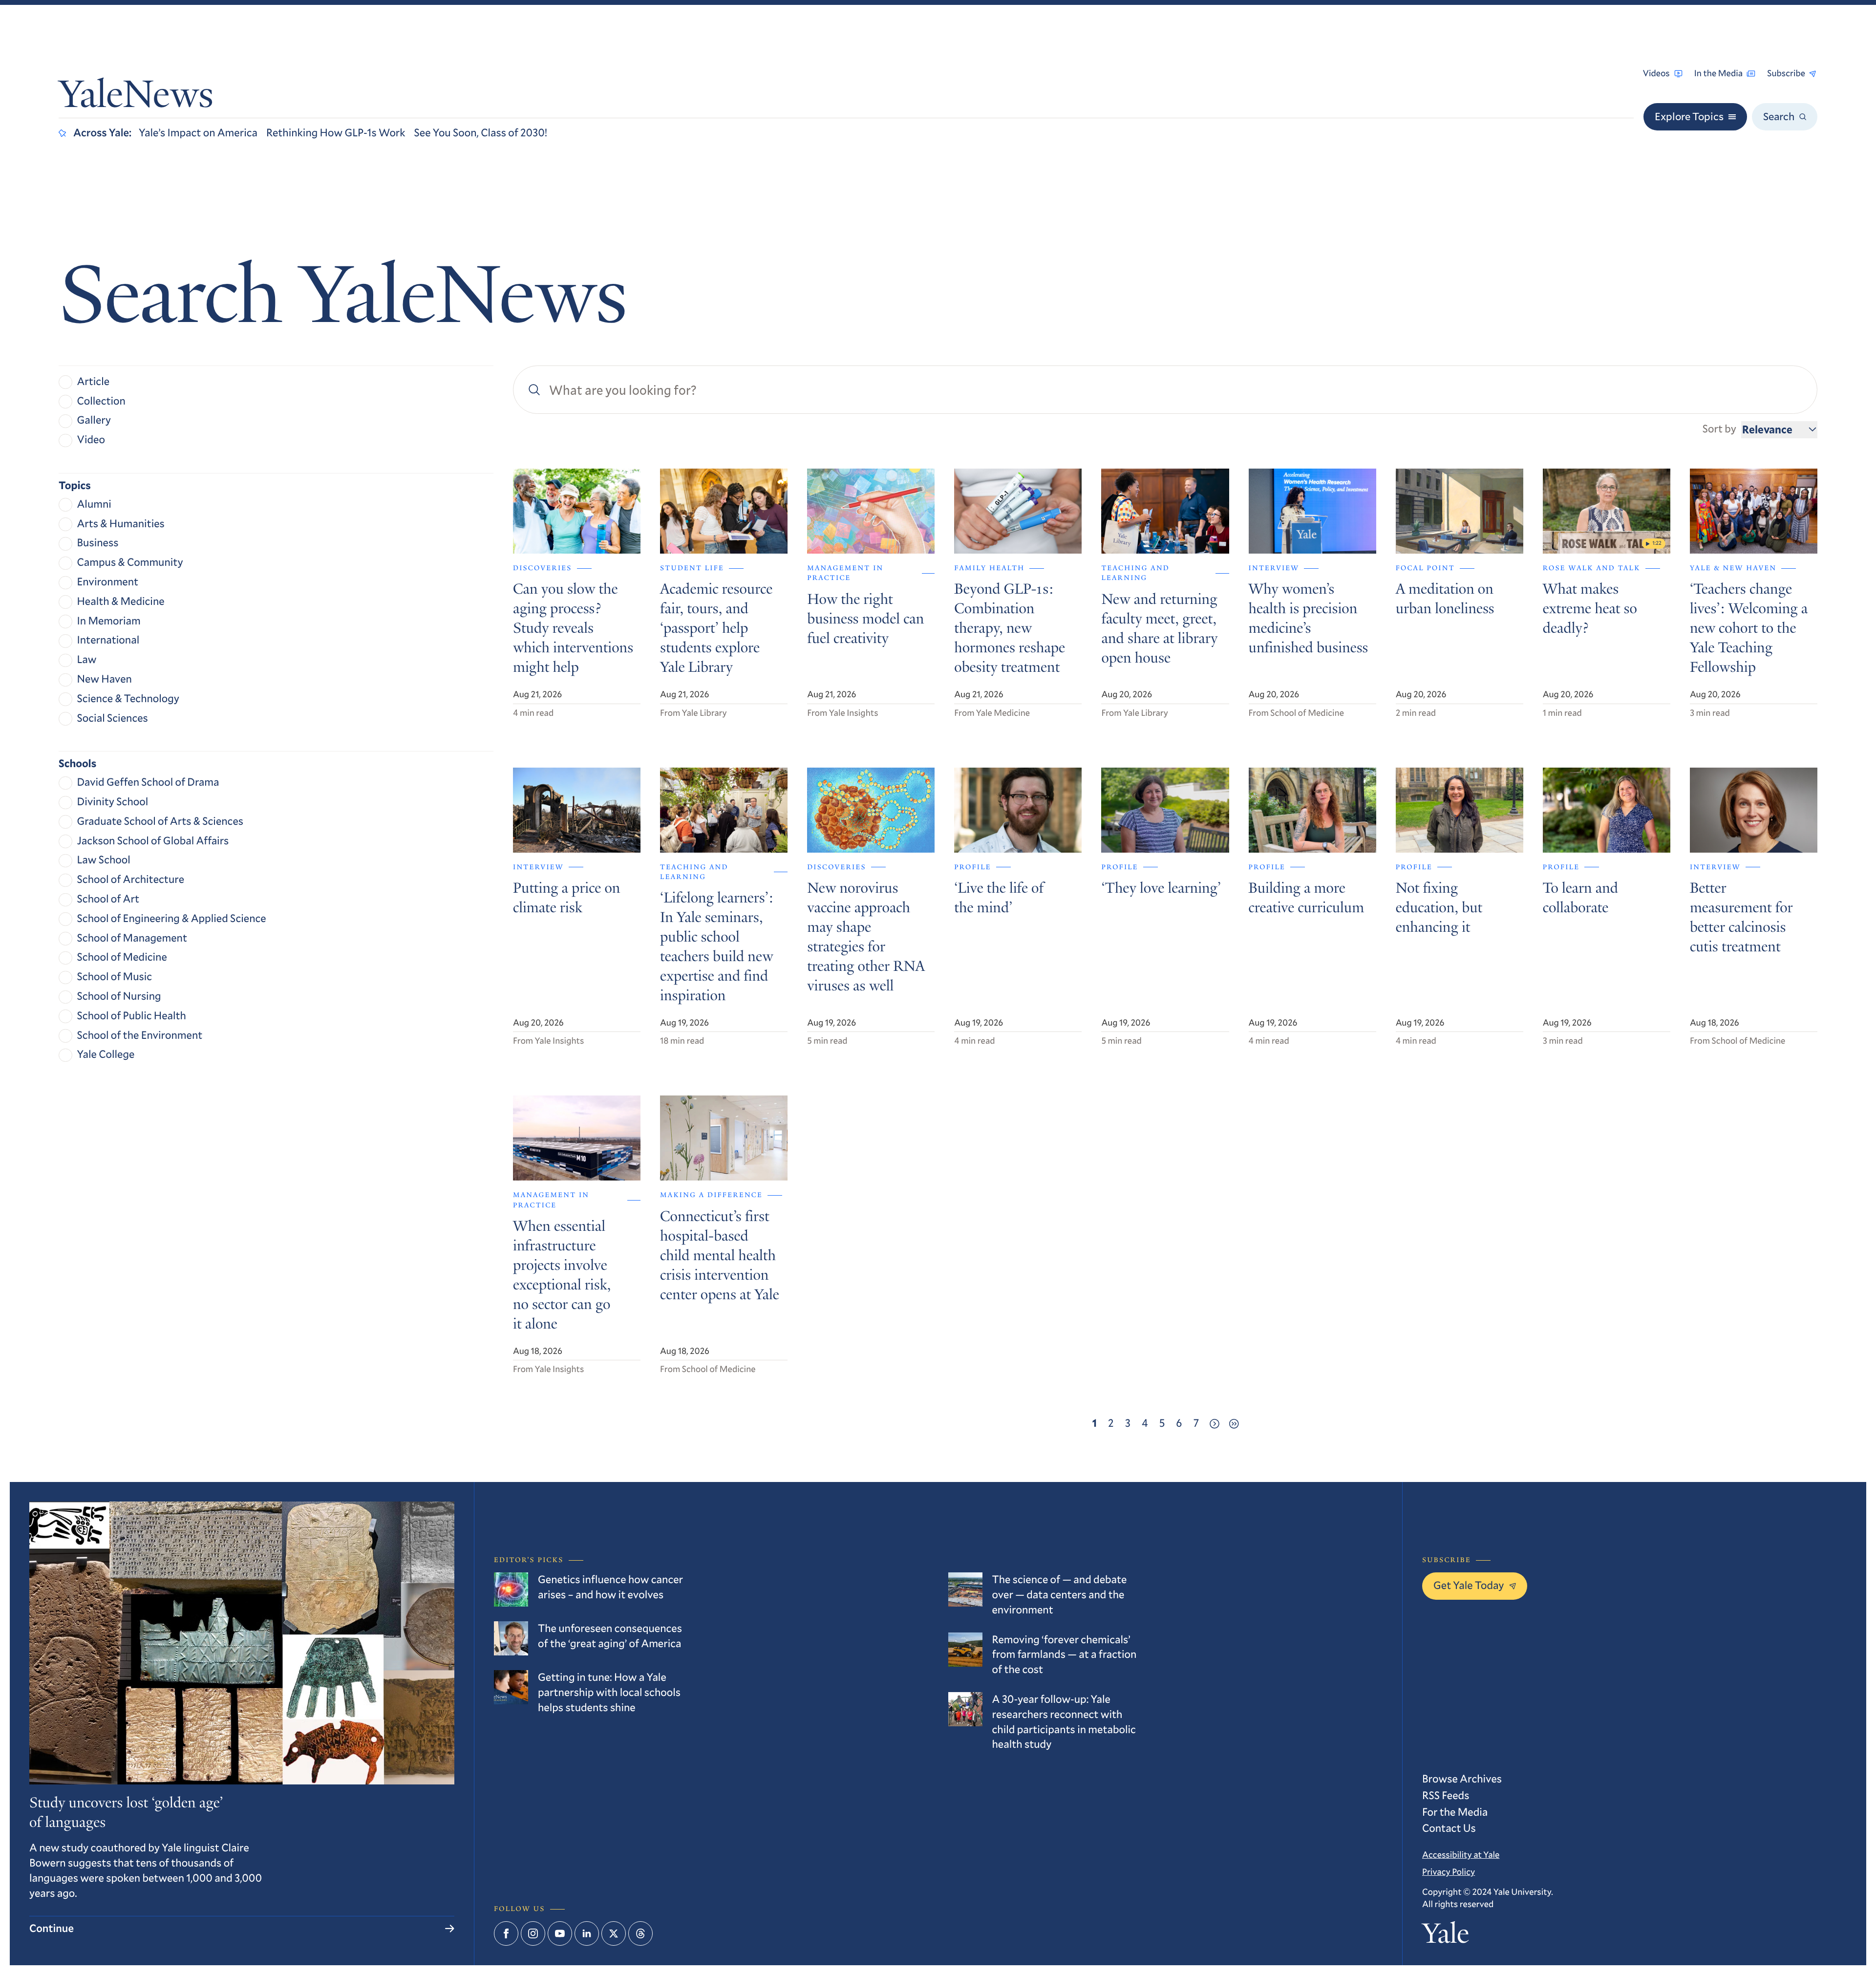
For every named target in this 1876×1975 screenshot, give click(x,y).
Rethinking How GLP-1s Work (336, 133)
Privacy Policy (1449, 1871)
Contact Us (1449, 1828)
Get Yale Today (1469, 1585)
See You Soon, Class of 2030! (481, 133)
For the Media (1455, 1812)
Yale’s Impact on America (198, 133)
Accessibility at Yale (1461, 1854)
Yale (1446, 1936)
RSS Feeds (1446, 1795)
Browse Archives (1462, 1779)
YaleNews (136, 98)
